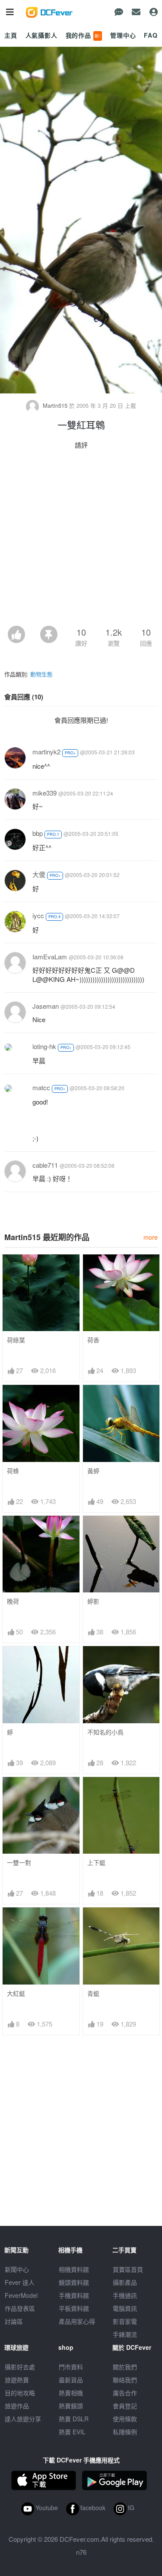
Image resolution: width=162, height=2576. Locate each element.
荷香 (93, 1340)
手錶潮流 (125, 2334)
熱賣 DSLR (74, 2419)
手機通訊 (125, 2295)
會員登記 (125, 2406)
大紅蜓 (16, 1993)
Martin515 (55, 405)
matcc (41, 1087)
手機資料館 (74, 2295)
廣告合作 (125, 2393)
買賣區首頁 (128, 2269)
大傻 (39, 874)
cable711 (45, 1165)
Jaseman (46, 1006)
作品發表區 (20, 2308)
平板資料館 (74, 2308)
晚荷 (13, 1601)
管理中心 (123, 35)
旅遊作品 (17, 2406)
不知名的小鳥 (105, 1732)
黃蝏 (93, 1471)
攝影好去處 (20, 2367)
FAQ (151, 35)
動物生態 (41, 674)
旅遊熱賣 (17, 2380)
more (151, 1237)
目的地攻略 (20, 2393)
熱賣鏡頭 (71, 2406)
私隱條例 (125, 2432)
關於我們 (125, 2367)
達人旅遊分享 (23, 2419)
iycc (38, 915)
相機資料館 (74, 2269)
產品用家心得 (77, 2321)
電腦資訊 (125, 2308)
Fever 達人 (20, 2282)
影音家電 (125, 2321)
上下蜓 (96, 1863)
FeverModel (21, 2295)
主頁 (11, 35)
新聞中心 (17, 2269)
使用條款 (125, 2419)
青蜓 (93, 1993)
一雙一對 (19, 1863)
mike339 (44, 793)
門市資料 (71, 2367)
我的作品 (83, 35)
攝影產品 (125, 2282)
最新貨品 (71, 2380)
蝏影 (93, 1601)
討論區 (14, 2321)
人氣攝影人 (41, 35)
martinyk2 (46, 752)
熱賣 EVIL (72, 2432)
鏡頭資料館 (74, 2282)
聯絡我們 (125, 2380)
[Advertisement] (81, 540)
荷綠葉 (16, 1340)
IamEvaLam (50, 957)
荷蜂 (13, 1471)
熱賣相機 (71, 2393)
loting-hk (44, 1046)
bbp (38, 833)
